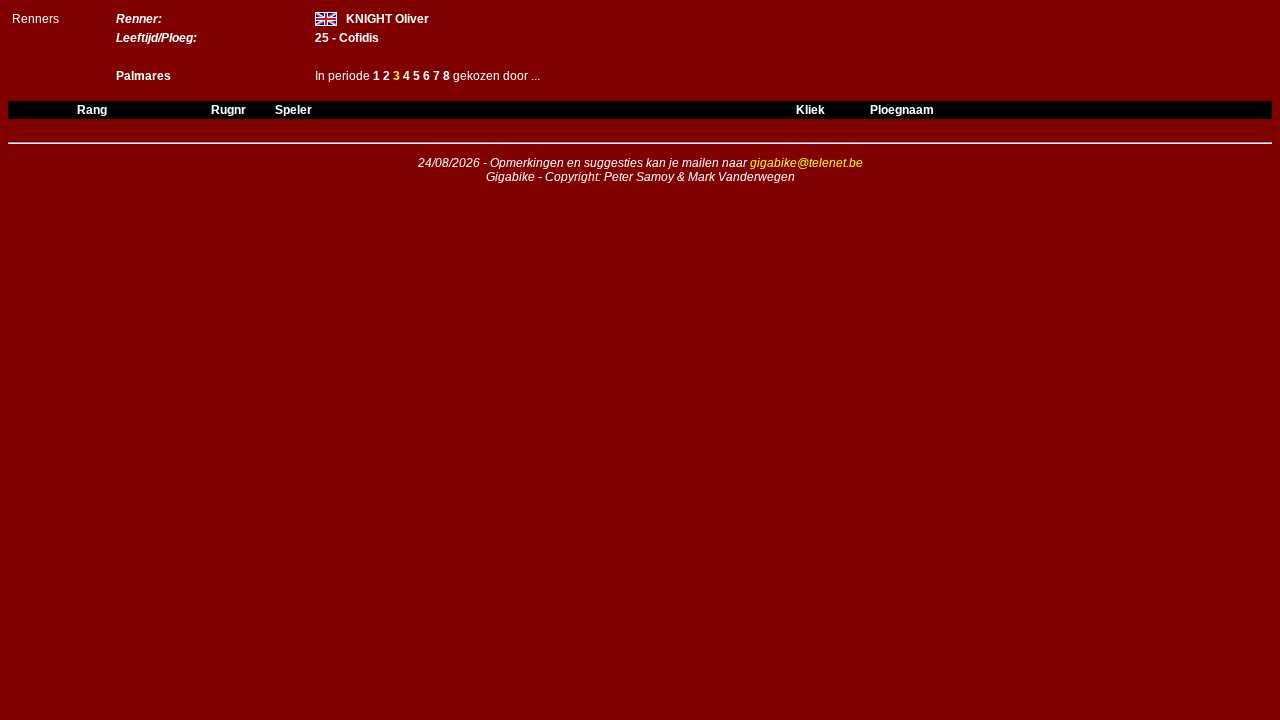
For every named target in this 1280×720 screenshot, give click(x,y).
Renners (35, 19)
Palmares (143, 76)
